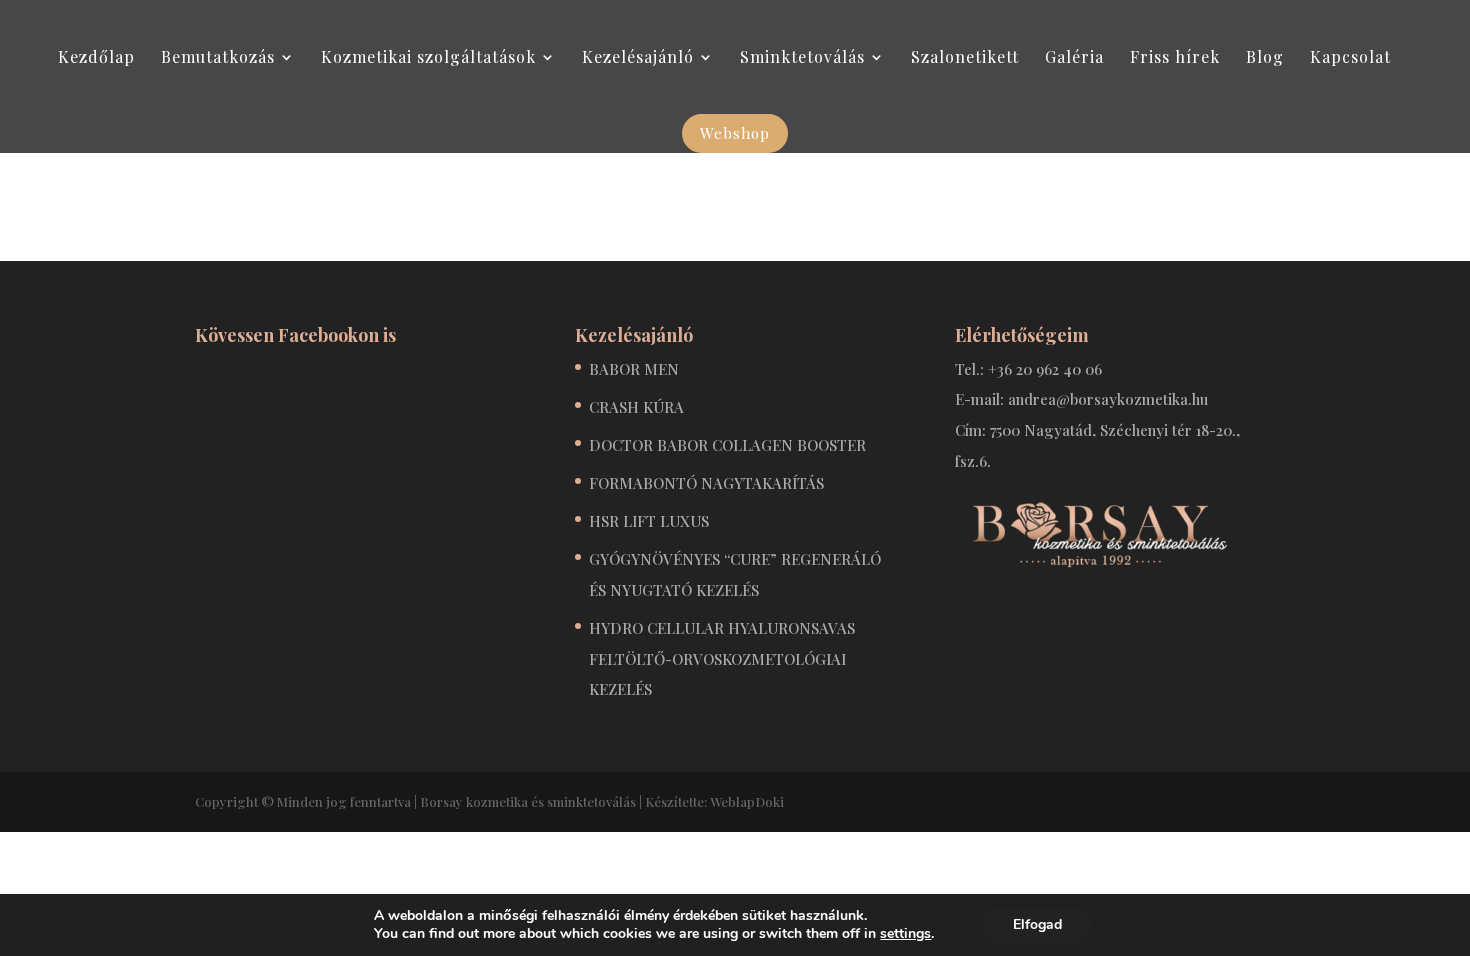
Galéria (1074, 58)
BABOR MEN (634, 369)
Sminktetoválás (802, 58)
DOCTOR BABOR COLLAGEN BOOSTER (727, 445)
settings (905, 934)
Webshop (735, 133)
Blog (1265, 58)
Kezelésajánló (638, 58)
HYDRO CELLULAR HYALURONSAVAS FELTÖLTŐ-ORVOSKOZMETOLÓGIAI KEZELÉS (722, 658)
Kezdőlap (96, 58)
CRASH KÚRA (636, 407)
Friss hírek (1175, 58)
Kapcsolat (1350, 58)
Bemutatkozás (218, 58)
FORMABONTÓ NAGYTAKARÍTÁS (706, 483)
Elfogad (1037, 924)
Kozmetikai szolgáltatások (428, 58)
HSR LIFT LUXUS (649, 521)
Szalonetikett (965, 58)
